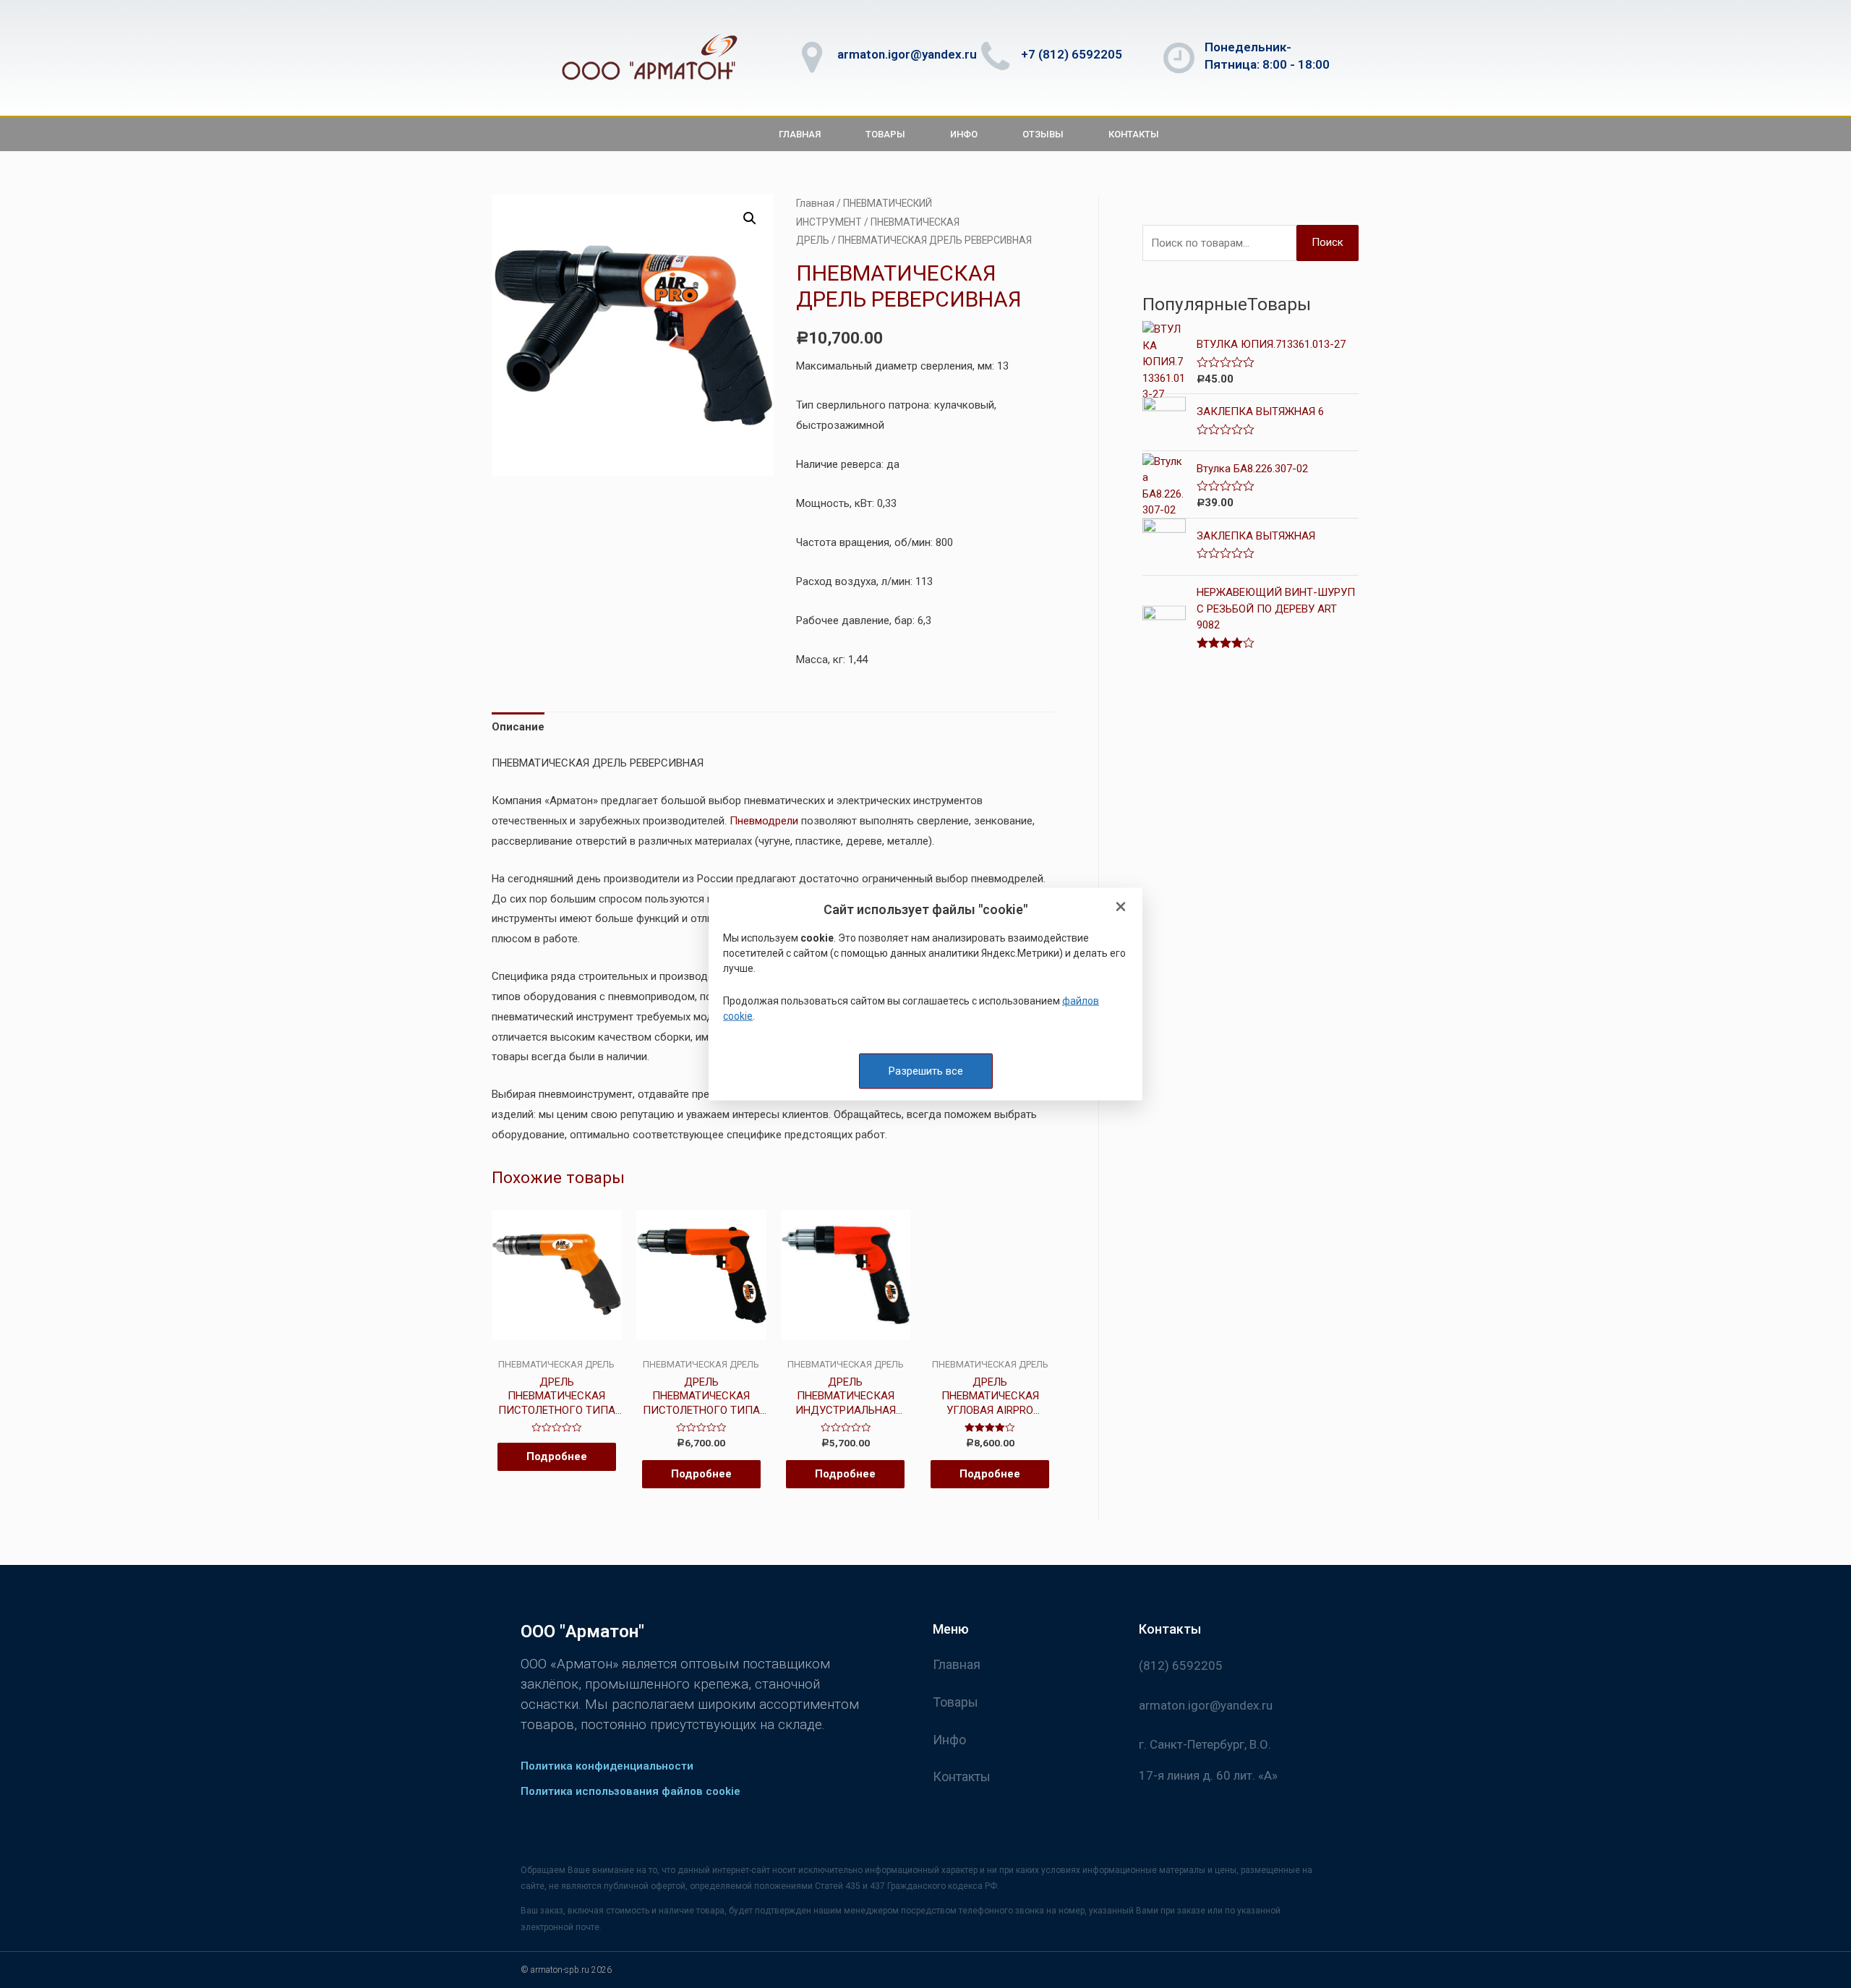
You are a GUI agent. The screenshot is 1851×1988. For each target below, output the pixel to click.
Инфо (964, 134)
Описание (518, 727)
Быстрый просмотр (556, 1347)
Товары (885, 134)
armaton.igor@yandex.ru (907, 54)
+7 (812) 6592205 (1072, 54)
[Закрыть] (1121, 907)
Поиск (1328, 242)
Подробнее (557, 1456)
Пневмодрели (764, 821)
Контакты (1134, 134)
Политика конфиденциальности (607, 1766)
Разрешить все (926, 1070)
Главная (800, 134)
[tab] (518, 728)
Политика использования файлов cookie (630, 1791)
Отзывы (1043, 134)
